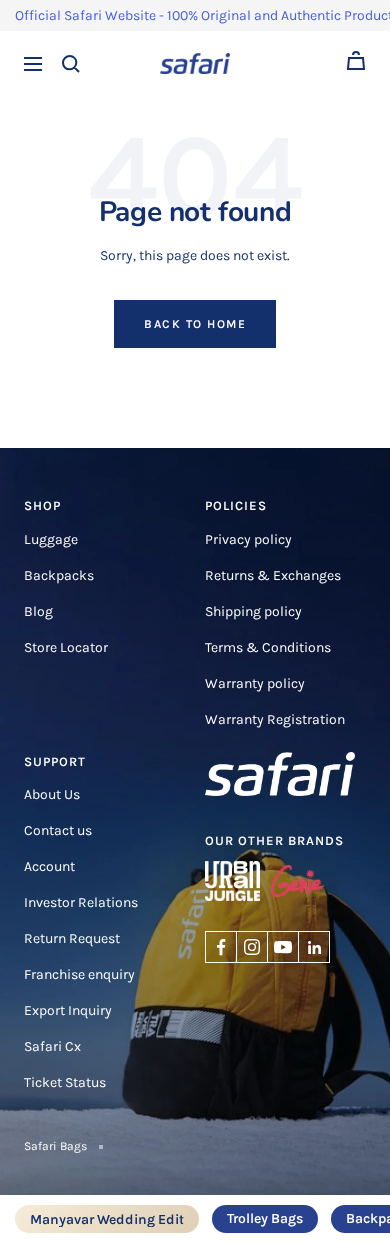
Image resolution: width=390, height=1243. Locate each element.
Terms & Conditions (268, 647)
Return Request (72, 938)
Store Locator (66, 647)
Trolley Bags (265, 1218)
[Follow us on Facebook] (221, 947)
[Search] (71, 64)
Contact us (58, 830)
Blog (38, 611)
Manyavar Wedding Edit (107, 1220)
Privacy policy (248, 539)
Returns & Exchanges (273, 575)
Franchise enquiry (79, 974)
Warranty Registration (275, 719)
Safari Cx (52, 1046)
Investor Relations (81, 902)
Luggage (51, 539)
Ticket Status (65, 1082)
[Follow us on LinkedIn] (314, 947)
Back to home (195, 324)
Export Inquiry (68, 1010)
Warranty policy (255, 683)
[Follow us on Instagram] (252, 947)
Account (49, 866)
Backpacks (59, 575)
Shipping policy (253, 611)
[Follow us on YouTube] (283, 947)
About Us (52, 794)
